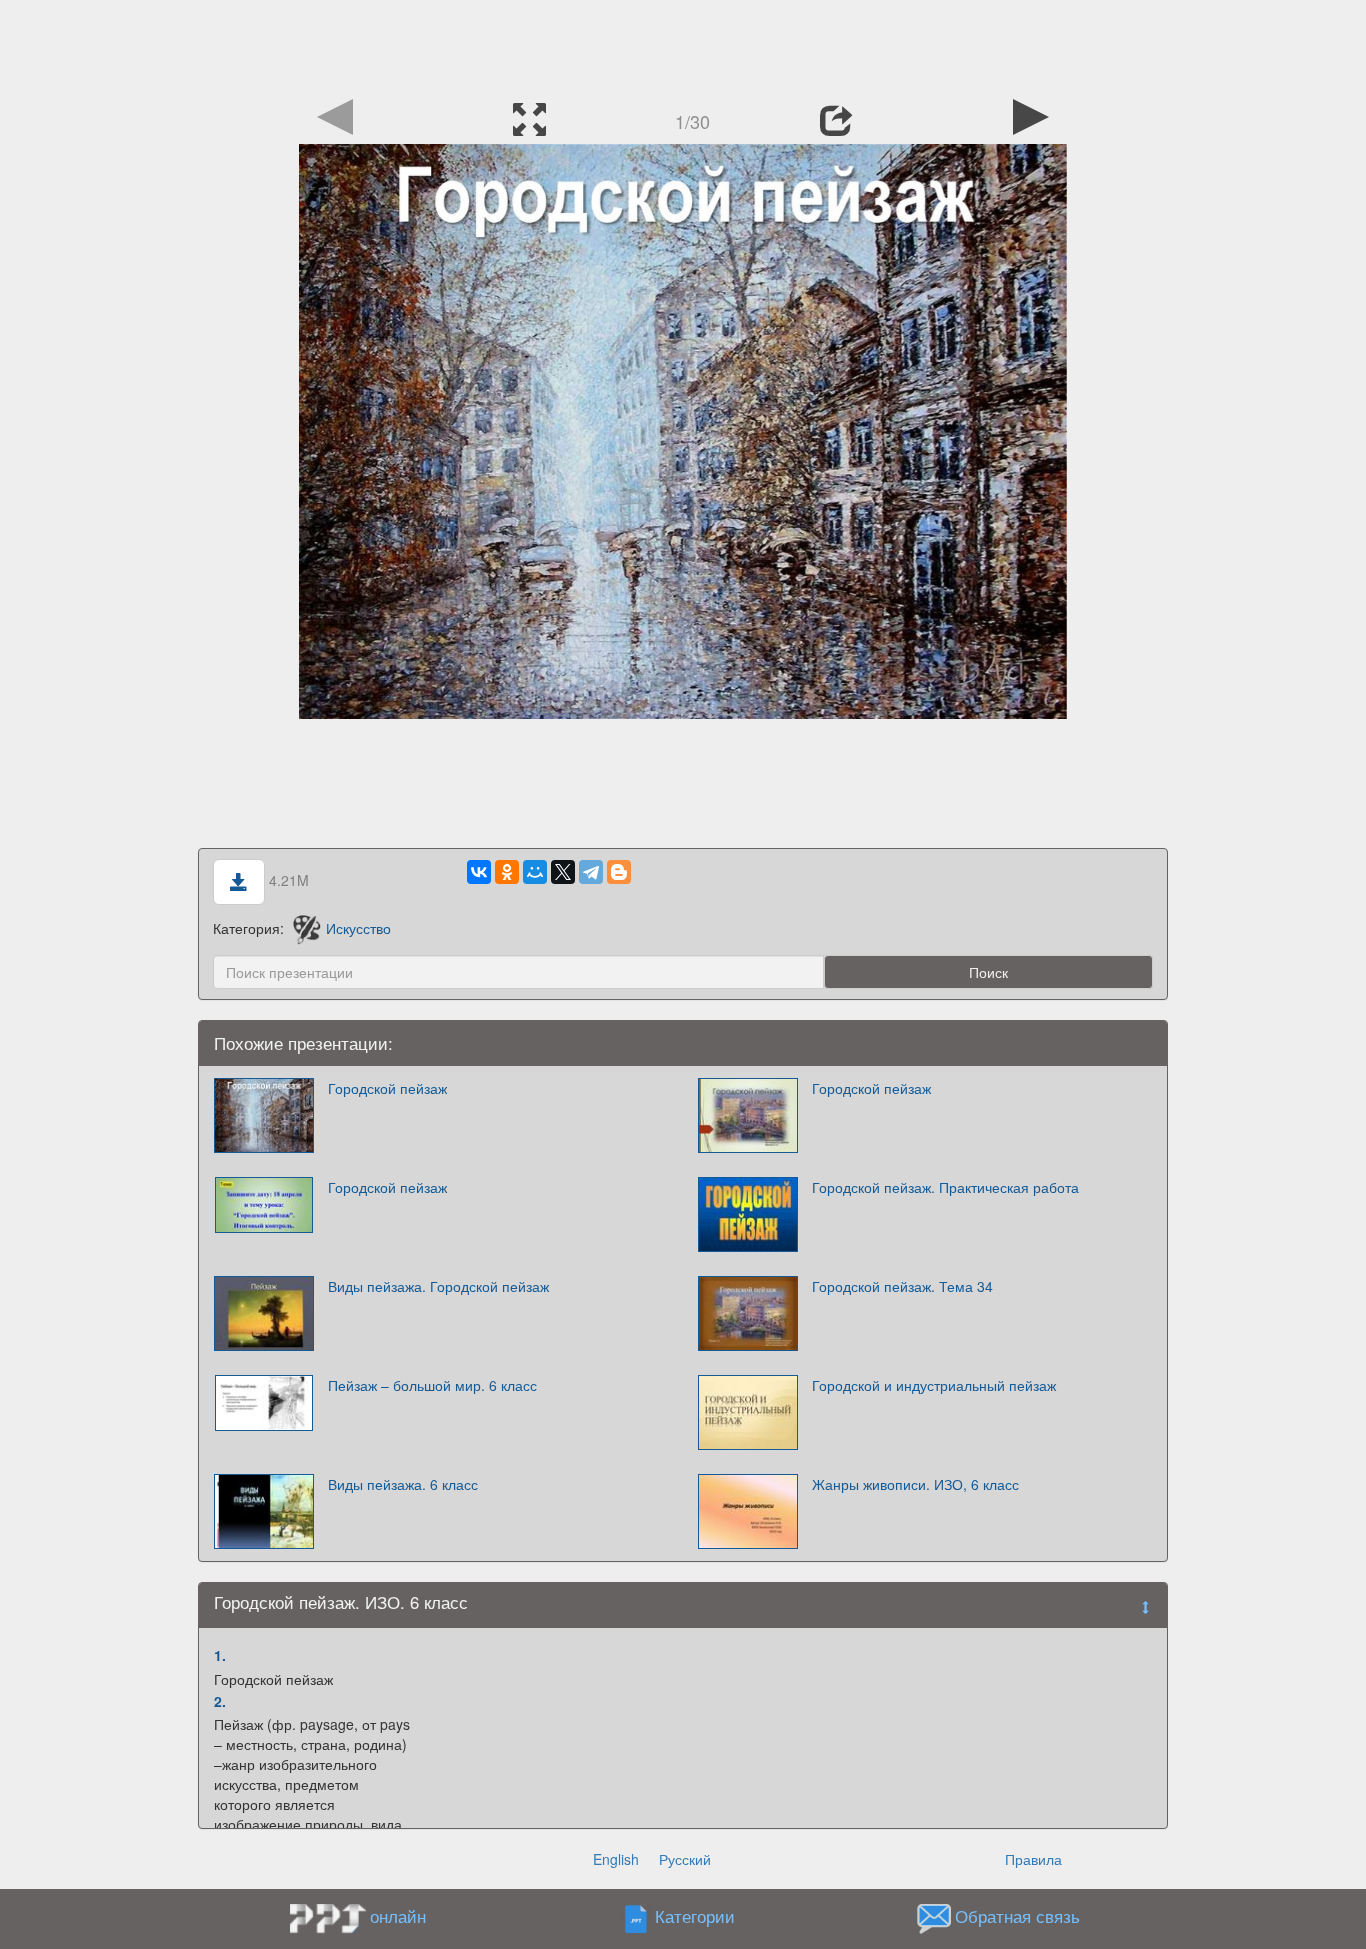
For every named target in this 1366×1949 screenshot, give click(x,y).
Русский (685, 1859)
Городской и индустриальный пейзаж (934, 1385)
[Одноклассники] (507, 872)
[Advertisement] (683, 45)
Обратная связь (1017, 1917)
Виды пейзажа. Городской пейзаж (438, 1286)
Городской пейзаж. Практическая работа (945, 1187)
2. (220, 1701)
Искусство (358, 928)
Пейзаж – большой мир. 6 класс (432, 1385)
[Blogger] (619, 872)
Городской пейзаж (387, 1088)
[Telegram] (591, 872)
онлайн (398, 1916)
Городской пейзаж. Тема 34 (902, 1286)
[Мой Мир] (535, 872)
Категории (695, 1917)
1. (220, 1655)
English (616, 1859)
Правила (1033, 1859)
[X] (563, 872)
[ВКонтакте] (479, 872)
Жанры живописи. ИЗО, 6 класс (915, 1484)
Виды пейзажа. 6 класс (403, 1484)
